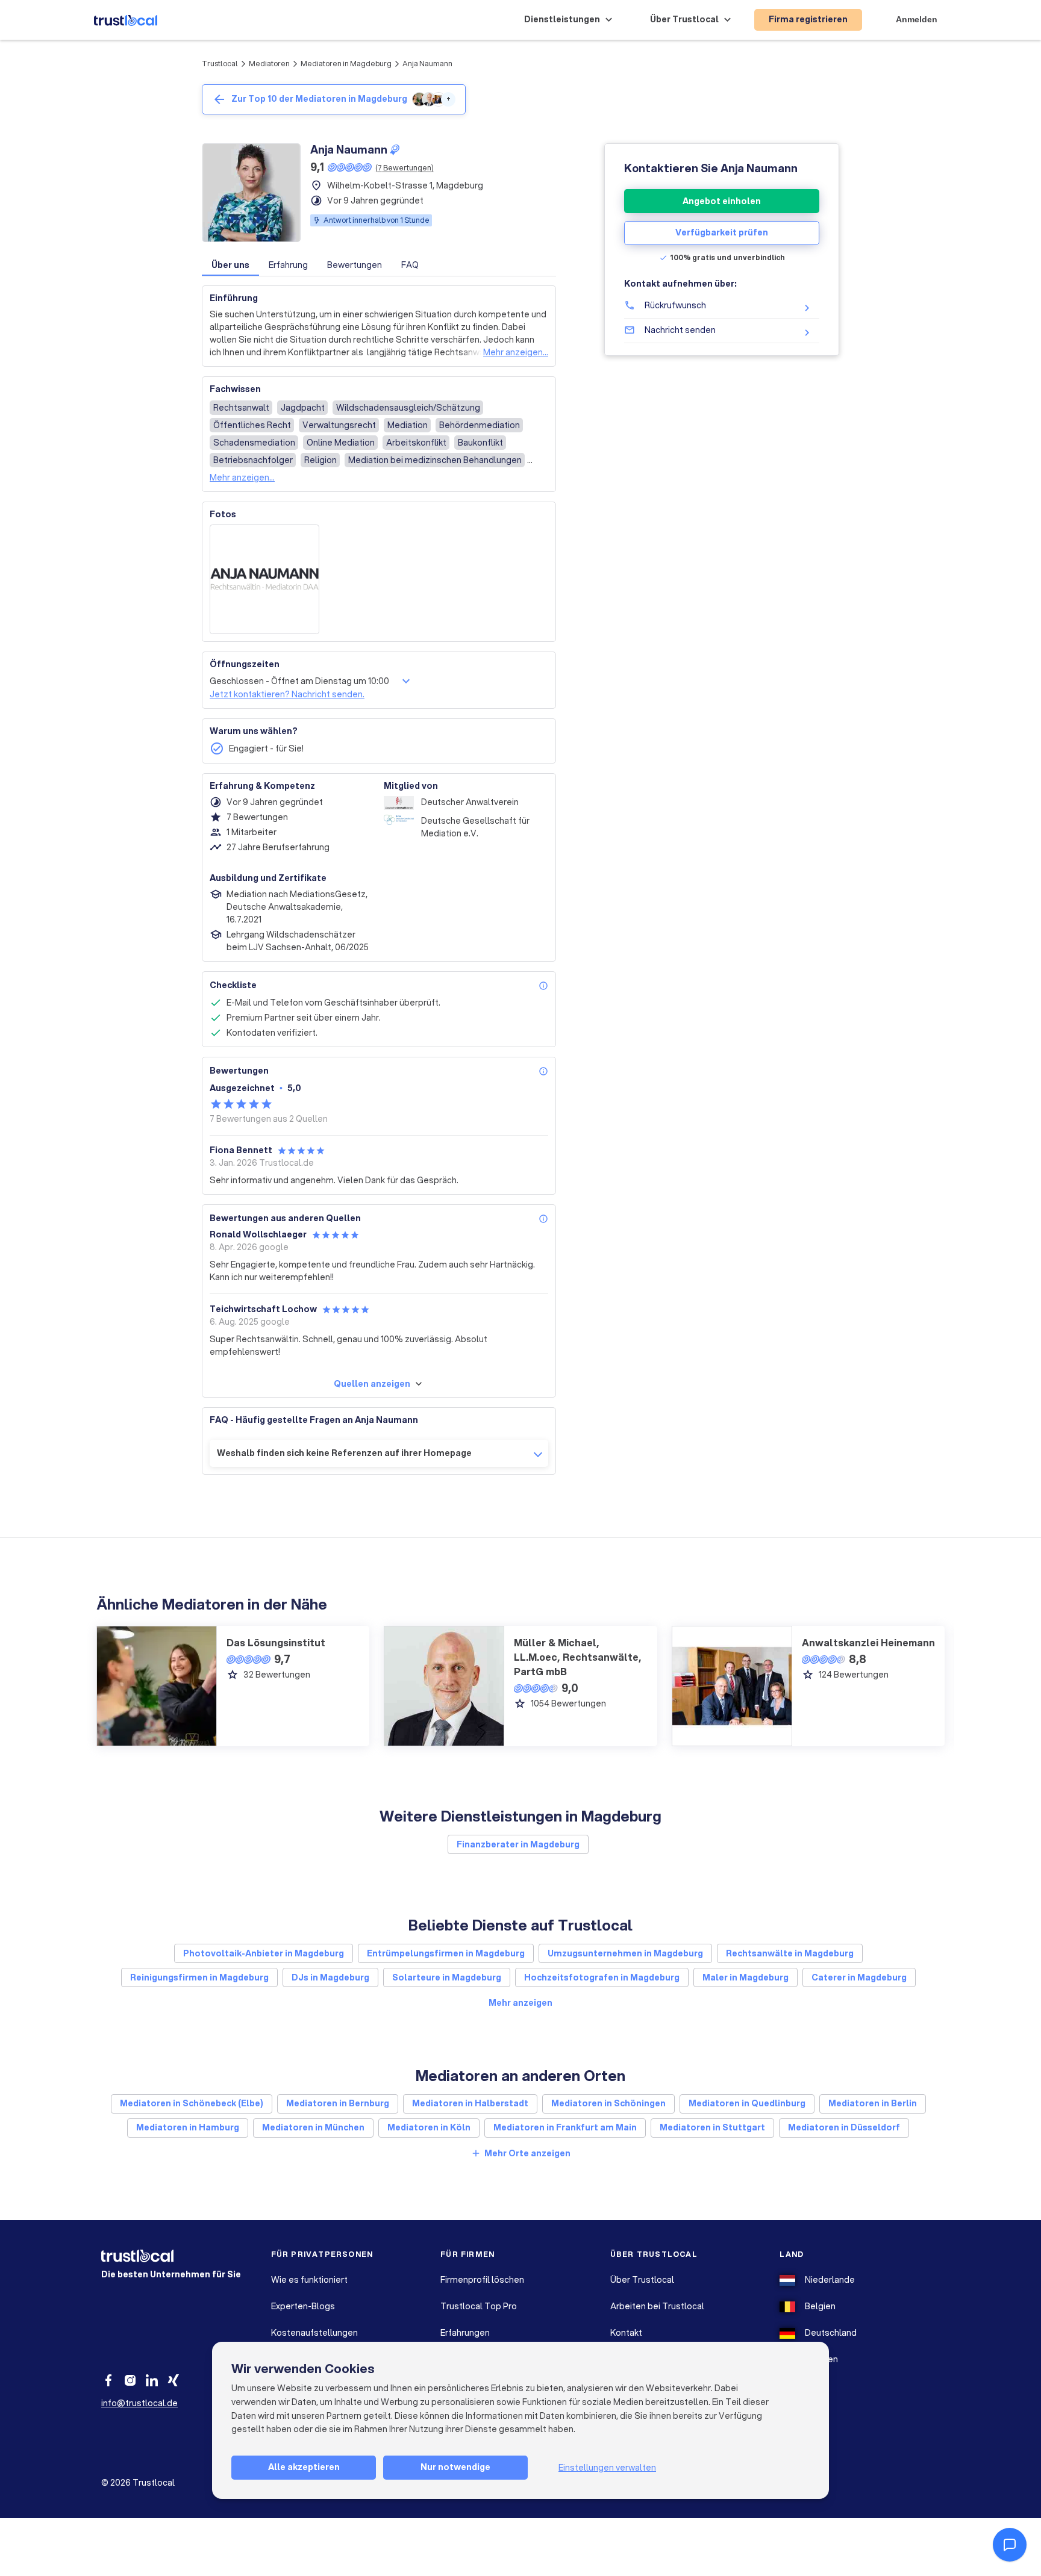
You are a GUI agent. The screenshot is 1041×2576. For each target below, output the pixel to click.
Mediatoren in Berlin (873, 2103)
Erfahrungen (465, 2333)
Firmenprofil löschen (482, 2280)
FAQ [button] (410, 265)
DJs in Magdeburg (330, 1977)
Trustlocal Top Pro (479, 2306)
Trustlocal (220, 64)
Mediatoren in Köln (429, 2127)
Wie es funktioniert (309, 2280)
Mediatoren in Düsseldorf (844, 2127)
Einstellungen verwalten (607, 2468)
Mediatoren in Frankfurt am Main (565, 2127)
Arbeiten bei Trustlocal (657, 2306)
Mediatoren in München (313, 2127)
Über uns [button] (230, 265)
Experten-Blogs (303, 2306)
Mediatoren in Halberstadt (470, 2103)
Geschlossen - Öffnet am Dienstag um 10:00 (299, 681)
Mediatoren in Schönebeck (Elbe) (192, 2103)
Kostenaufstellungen (314, 2333)
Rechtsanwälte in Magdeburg (790, 1953)
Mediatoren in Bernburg (338, 2103)
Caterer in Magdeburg (859, 1977)
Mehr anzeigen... (516, 352)
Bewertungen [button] (355, 265)
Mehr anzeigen (520, 2003)
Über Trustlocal (642, 2280)
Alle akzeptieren (304, 2467)
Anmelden (917, 19)
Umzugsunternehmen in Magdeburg (625, 1953)
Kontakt (626, 2333)
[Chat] (1010, 2545)
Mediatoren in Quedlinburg (747, 2103)
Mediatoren (269, 64)
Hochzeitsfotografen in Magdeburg (602, 1977)
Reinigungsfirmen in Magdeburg (199, 1977)
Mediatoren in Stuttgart (712, 2127)
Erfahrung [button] (288, 265)
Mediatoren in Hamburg (188, 2127)
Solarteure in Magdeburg (447, 1977)
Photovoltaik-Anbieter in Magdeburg (264, 1953)
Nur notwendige (455, 2467)
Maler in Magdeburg (746, 1977)
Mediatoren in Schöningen (608, 2103)
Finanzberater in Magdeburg (518, 1844)
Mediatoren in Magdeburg (346, 64)
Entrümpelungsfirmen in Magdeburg (446, 1953)
